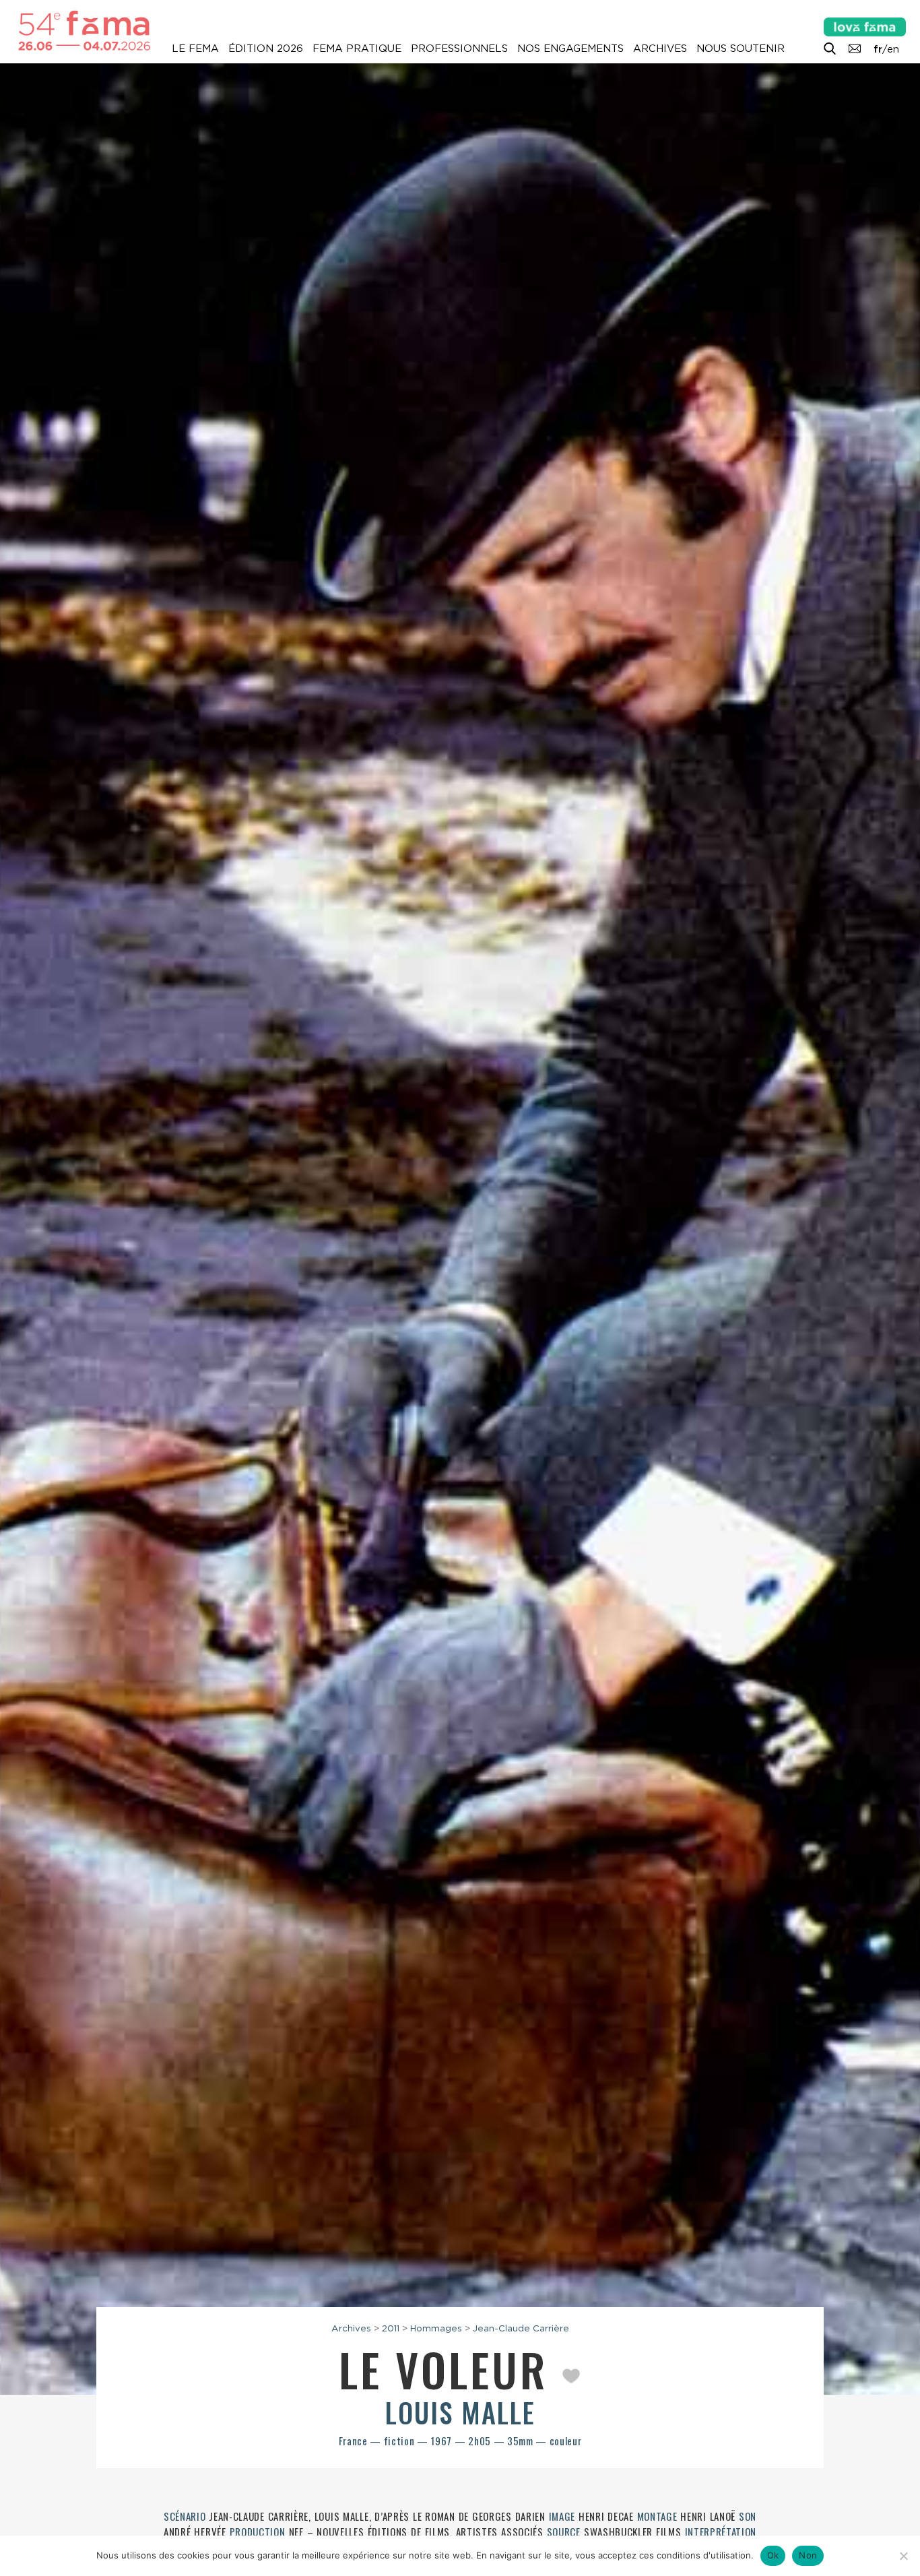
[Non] (903, 2556)
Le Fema (195, 49)
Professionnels (459, 49)
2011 (391, 2328)
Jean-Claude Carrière (521, 2328)
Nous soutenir (741, 49)
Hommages (436, 2328)
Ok (773, 2555)
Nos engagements (570, 49)
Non (808, 2555)
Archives (660, 49)
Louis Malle (460, 2412)
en (893, 49)
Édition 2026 (266, 49)
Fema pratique (357, 49)
